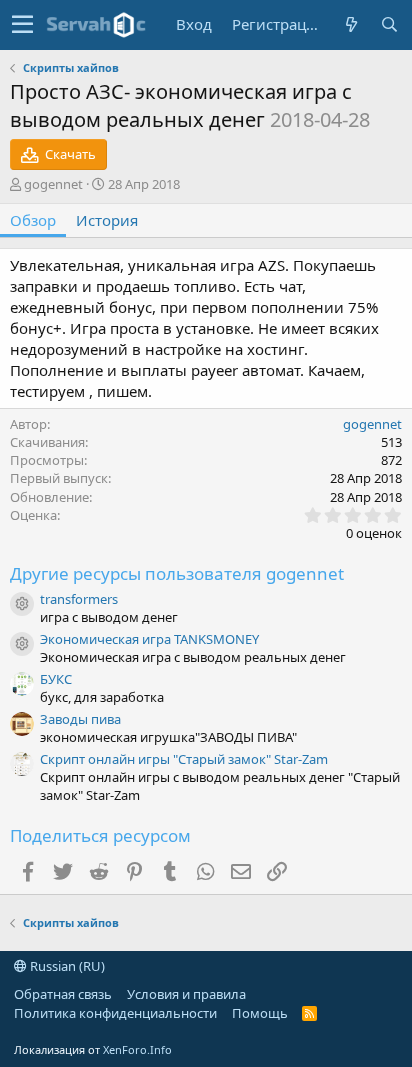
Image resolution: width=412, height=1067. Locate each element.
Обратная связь (63, 994)
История (107, 220)
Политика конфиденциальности (115, 1013)
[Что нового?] (351, 24)
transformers (79, 599)
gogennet (53, 184)
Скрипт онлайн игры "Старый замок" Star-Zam (184, 759)
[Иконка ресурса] (22, 604)
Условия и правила (186, 994)
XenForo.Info (137, 1049)
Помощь (260, 1013)
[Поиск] (389, 24)
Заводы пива (80, 719)
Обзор (33, 220)
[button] (22, 25)
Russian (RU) (66, 966)
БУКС (56, 679)
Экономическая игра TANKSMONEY (149, 639)
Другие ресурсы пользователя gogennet (177, 573)
